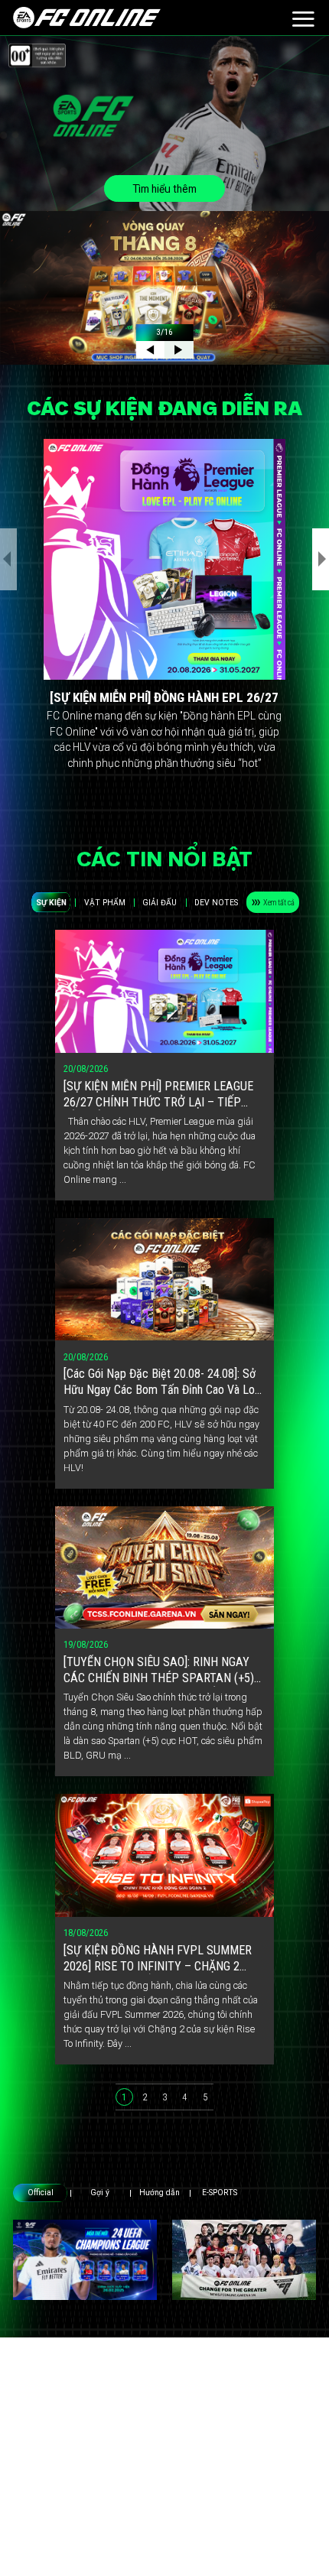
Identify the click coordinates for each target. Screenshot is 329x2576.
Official (41, 2193)
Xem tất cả (279, 903)
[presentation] (8, 559)
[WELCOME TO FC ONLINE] (87, 18)
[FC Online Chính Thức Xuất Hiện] (244, 2260)
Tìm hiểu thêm (164, 189)
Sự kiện (51, 903)
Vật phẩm (105, 903)
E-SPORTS (220, 2193)
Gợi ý (100, 2193)
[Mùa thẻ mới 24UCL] (85, 2260)
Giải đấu (160, 903)
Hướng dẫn (160, 2193)
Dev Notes (216, 903)
